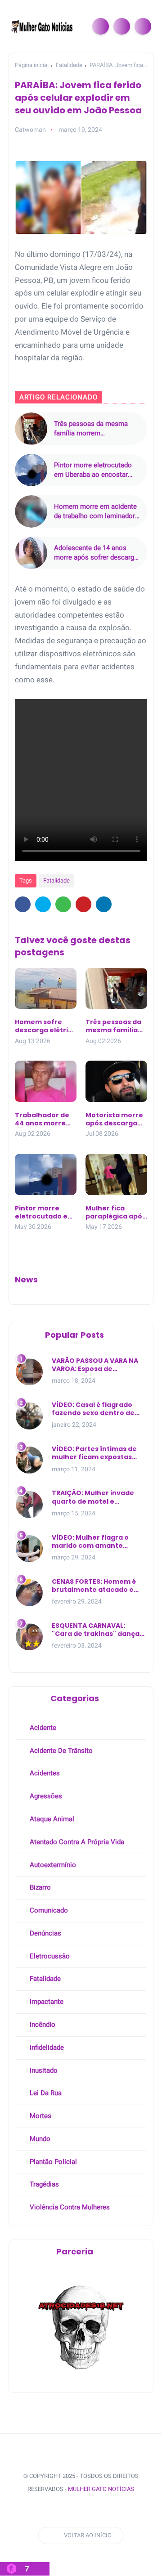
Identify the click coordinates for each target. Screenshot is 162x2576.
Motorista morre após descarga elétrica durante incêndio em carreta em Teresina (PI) (114, 1119)
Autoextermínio (52, 1865)
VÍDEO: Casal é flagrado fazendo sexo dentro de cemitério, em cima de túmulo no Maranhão (93, 1409)
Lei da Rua (45, 2093)
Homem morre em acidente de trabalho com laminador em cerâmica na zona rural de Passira (95, 512)
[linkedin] (104, 904)
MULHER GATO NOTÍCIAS (101, 2489)
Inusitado (43, 2070)
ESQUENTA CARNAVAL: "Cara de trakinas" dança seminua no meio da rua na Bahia (99, 1630)
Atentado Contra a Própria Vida (76, 1842)
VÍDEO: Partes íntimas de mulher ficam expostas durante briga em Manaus (97, 1453)
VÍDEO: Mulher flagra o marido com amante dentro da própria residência (90, 1541)
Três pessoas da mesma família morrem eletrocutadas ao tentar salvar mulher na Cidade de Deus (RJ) (94, 429)
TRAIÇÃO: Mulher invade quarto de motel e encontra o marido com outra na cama (93, 1497)
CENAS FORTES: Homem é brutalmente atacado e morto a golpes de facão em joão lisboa (94, 1586)
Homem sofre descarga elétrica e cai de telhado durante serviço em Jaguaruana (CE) (46, 1026)
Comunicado (48, 1910)
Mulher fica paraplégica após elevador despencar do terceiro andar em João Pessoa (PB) (116, 1212)
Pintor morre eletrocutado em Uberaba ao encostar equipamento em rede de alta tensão (93, 470)
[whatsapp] (63, 904)
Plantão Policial (52, 2162)
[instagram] (72, 2511)
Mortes (40, 2116)
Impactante (46, 2002)
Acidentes (44, 1773)
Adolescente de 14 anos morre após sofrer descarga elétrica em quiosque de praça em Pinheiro (96, 553)
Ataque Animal (51, 1819)
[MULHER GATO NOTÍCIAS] (43, 26)
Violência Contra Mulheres (69, 2207)
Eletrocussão (49, 1956)
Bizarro (39, 1887)
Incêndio (42, 2025)
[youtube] (89, 2511)
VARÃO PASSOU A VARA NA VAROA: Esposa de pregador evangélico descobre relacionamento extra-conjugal (97, 1365)
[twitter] (43, 904)
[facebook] (23, 904)
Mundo (39, 2139)
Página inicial (32, 65)
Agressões (45, 1796)
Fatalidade (69, 65)
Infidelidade (46, 2047)
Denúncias (45, 1933)
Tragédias (43, 2184)
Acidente (42, 1728)
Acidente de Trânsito (60, 1751)
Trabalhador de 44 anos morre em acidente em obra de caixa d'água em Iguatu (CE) (45, 1119)
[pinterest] (83, 904)
